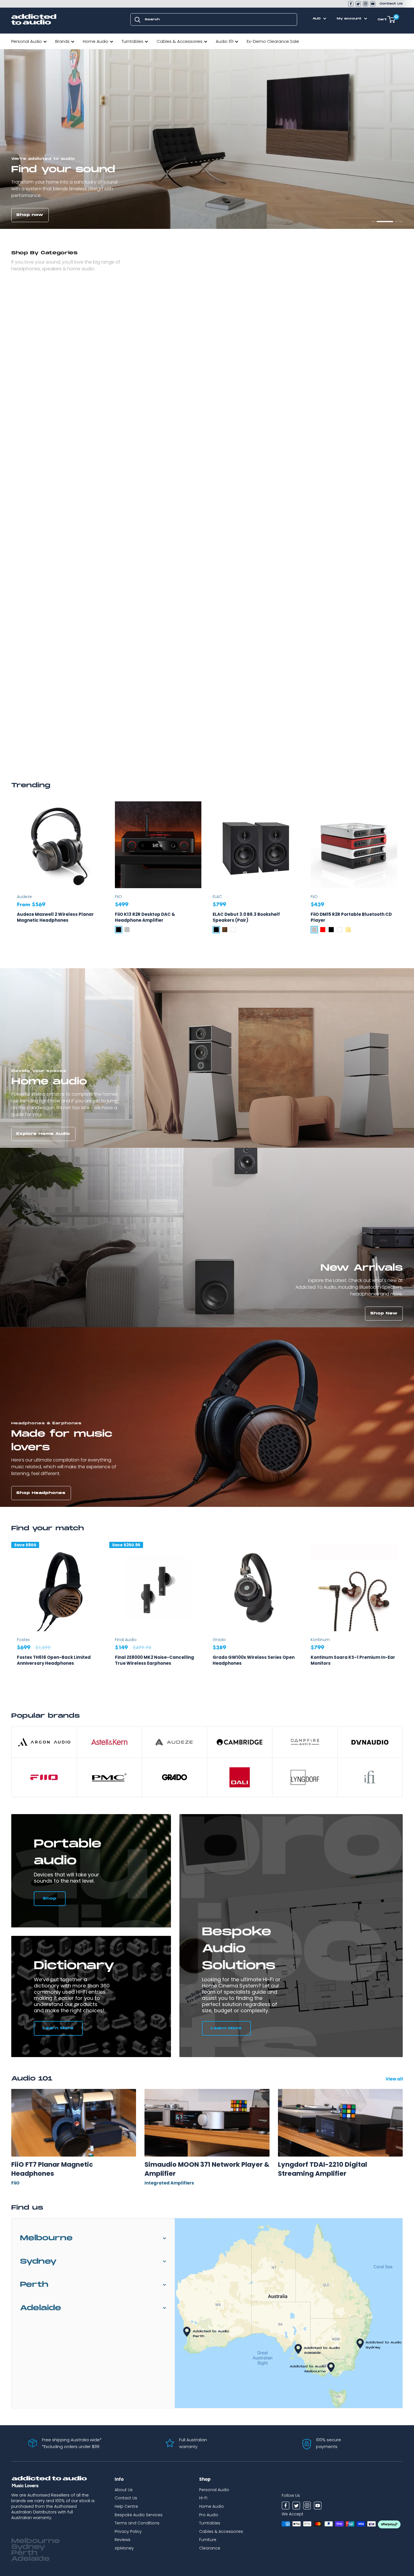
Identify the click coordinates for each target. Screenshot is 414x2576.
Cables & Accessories (180, 41)
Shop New (384, 1313)
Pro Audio (209, 2515)
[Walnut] (225, 930)
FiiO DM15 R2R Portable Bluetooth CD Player (351, 917)
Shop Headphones (41, 1493)
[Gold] (348, 930)
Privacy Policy (128, 2531)
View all (395, 2079)
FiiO (118, 897)
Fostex (23, 1640)
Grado (219, 1640)
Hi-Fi (203, 2498)
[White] (233, 930)
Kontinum (320, 1640)
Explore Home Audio (43, 1134)
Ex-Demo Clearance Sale (273, 41)
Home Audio (96, 41)
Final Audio (126, 1640)
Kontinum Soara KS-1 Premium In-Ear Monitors (353, 1660)
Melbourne (46, 2238)
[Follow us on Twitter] (358, 4)
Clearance (210, 2548)
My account (350, 19)
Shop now (30, 215)
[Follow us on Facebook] (351, 4)
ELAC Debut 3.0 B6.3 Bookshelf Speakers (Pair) (246, 917)
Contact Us (391, 4)
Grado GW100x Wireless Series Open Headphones (254, 1660)
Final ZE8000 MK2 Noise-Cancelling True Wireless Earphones (154, 1660)
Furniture (208, 2540)
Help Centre (126, 2506)
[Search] (137, 19)
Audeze (24, 897)
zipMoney (124, 2548)
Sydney (38, 2262)
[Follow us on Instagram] (365, 4)
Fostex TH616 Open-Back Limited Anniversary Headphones (54, 1660)
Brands (62, 41)
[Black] (119, 930)
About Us (124, 2490)
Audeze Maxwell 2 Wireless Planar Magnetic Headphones (55, 917)
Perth (34, 2285)
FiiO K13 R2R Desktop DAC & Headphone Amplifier (145, 917)
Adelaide (41, 2308)
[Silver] (127, 930)
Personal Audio (27, 41)
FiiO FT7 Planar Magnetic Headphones (52, 2169)
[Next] (403, 1617)
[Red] (323, 930)
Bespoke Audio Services (139, 2515)
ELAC (217, 897)
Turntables (133, 41)
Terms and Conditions (137, 2523)
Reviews (123, 2540)
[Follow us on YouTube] (373, 4)
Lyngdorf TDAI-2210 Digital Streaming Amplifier (322, 2169)
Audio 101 (225, 41)
